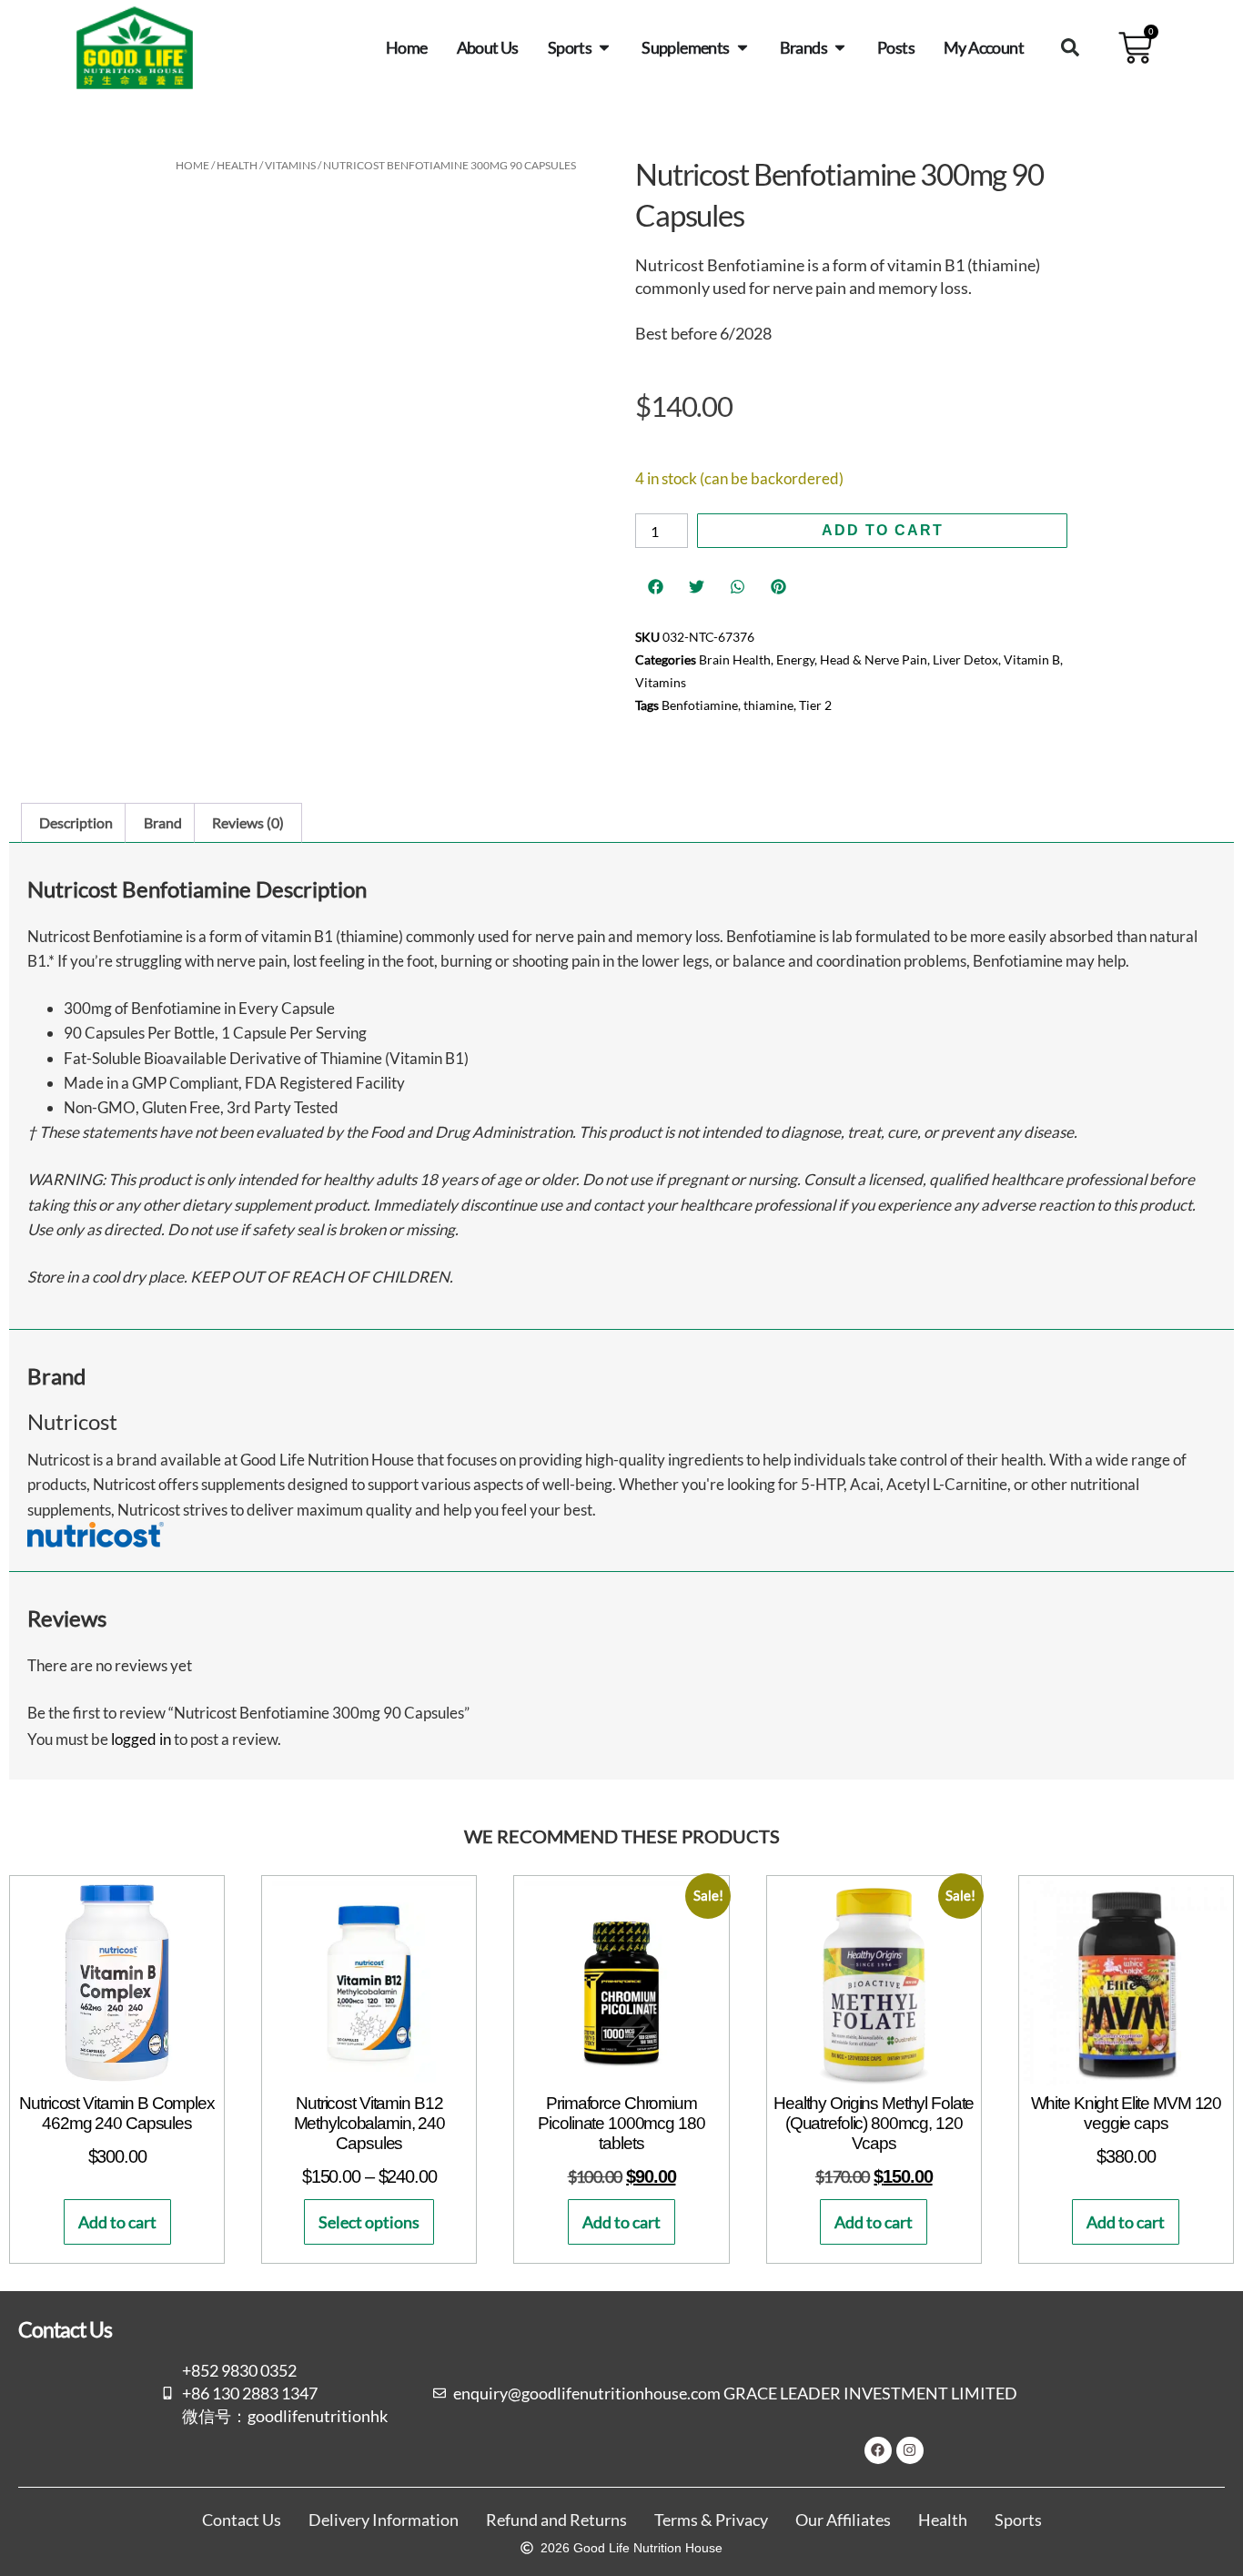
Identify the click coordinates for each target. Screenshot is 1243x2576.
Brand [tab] (163, 822)
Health (237, 165)
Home (192, 165)
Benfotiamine (700, 705)
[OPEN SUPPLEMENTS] (743, 47)
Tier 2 (815, 705)
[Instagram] (910, 2450)
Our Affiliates (843, 2520)
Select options (369, 2222)
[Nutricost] (96, 1542)
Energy (795, 659)
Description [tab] (76, 822)
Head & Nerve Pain (874, 659)
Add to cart (883, 530)
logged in (141, 1739)
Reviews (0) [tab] (248, 822)
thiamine (768, 705)
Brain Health (735, 659)
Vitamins (290, 165)
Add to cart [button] (117, 2222)
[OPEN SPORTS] (604, 47)
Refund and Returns (556, 2520)
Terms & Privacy (711, 2520)
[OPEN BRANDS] (840, 47)
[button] (1070, 47)
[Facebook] (878, 2450)
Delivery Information (384, 2520)
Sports (1018, 2520)
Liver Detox (965, 659)
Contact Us (242, 2520)
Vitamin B (1032, 659)
